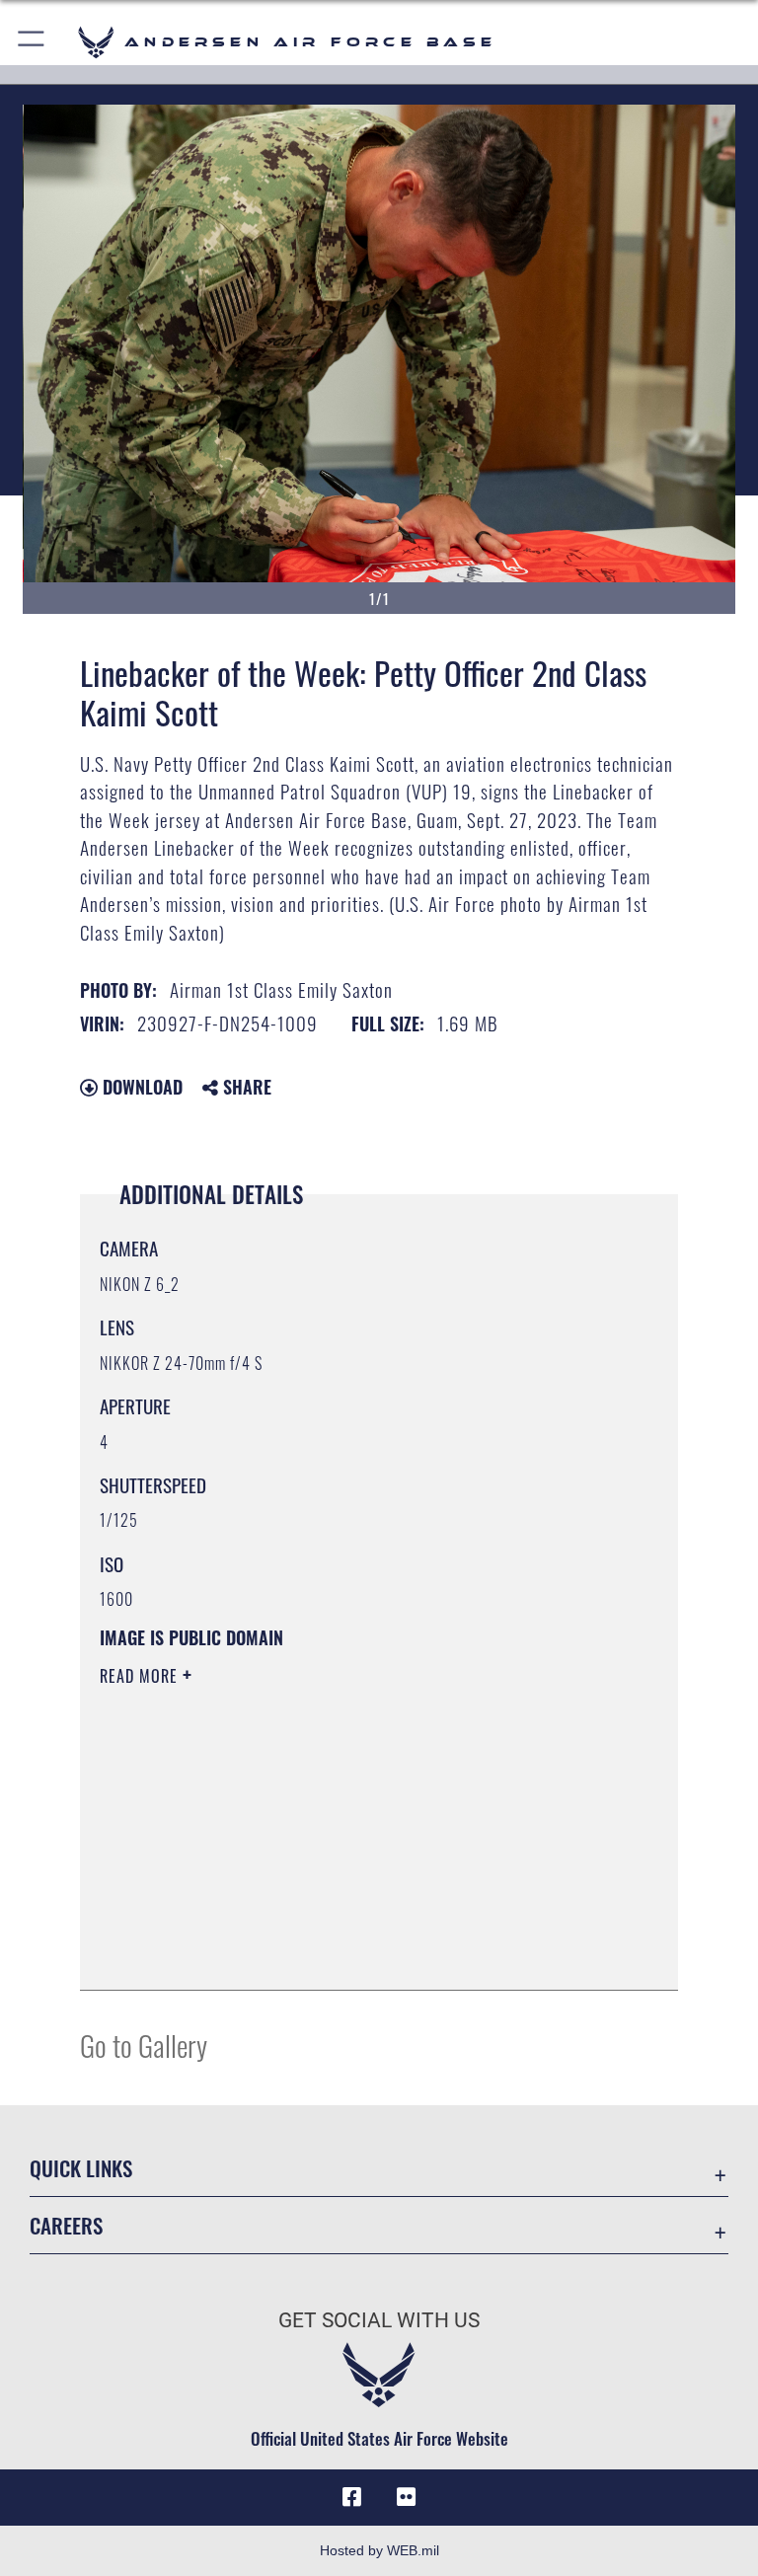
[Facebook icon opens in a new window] (351, 2497)
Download (140, 1087)
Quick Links (81, 2168)
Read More (141, 1676)
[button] (32, 42)
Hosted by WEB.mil (379, 2550)
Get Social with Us (379, 2320)
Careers (66, 2225)
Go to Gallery (144, 2045)
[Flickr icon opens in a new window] (407, 2497)
